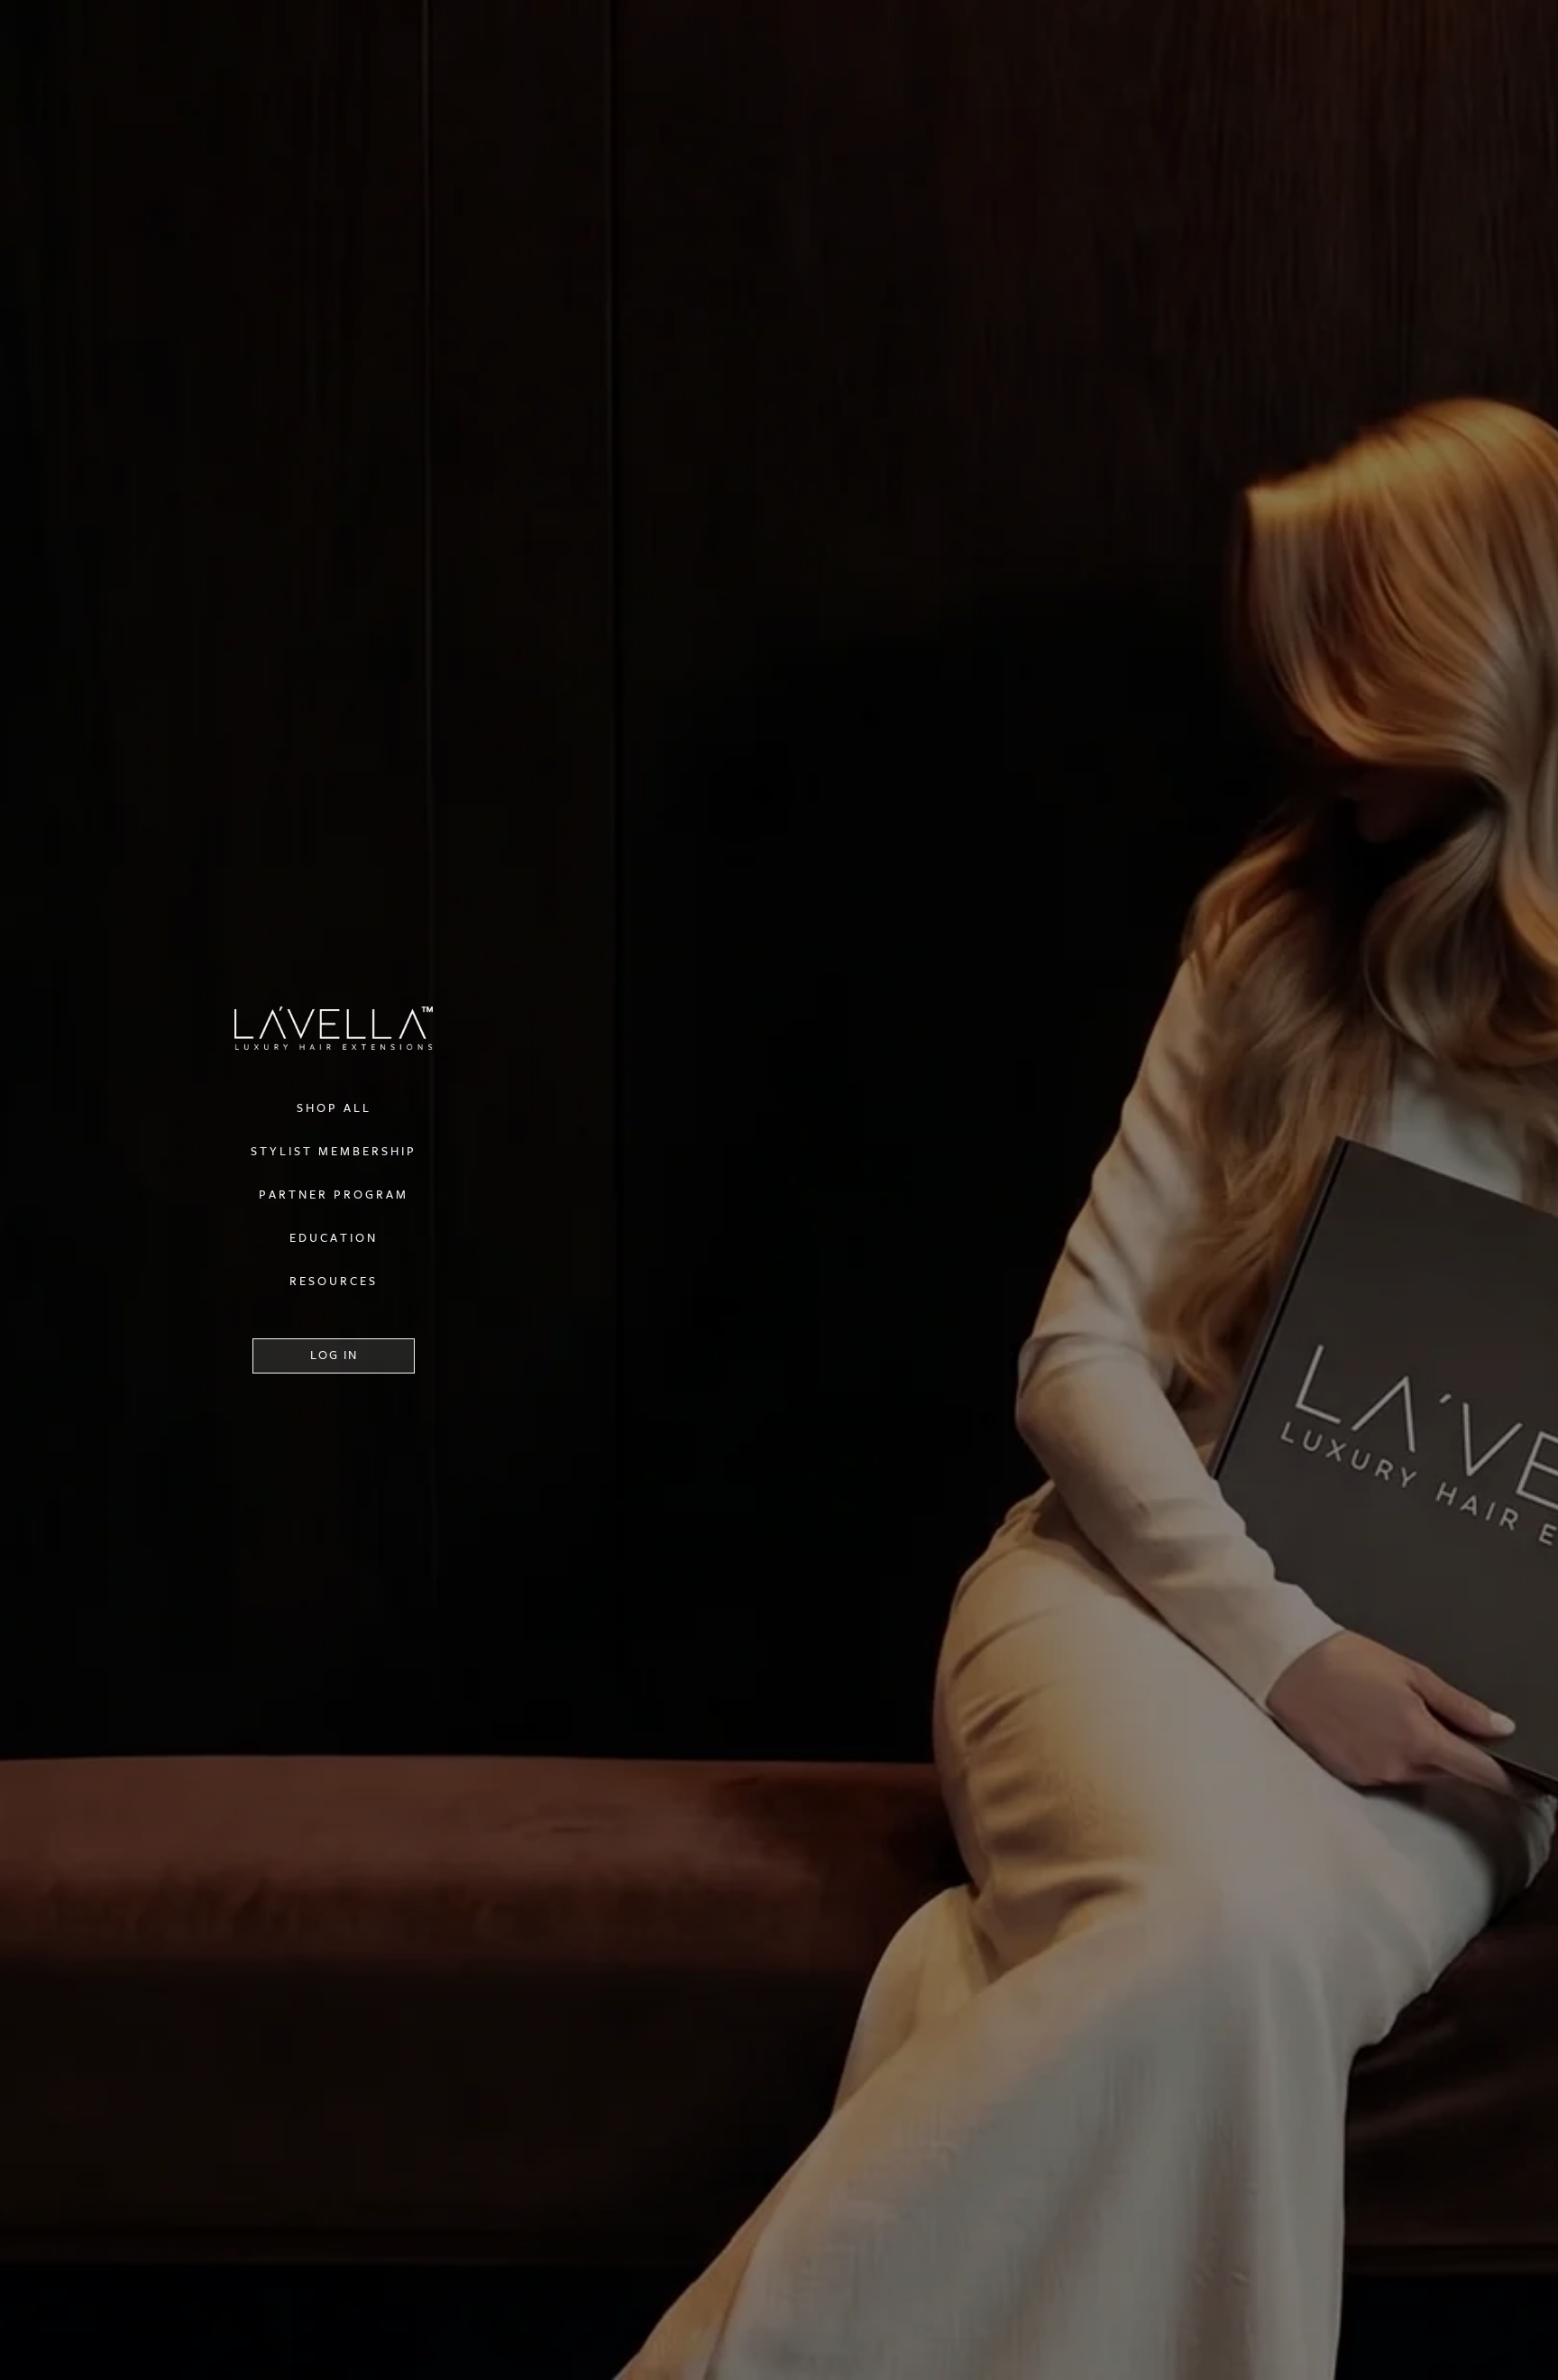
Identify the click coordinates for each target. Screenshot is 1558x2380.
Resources (334, 1282)
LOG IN (334, 1355)
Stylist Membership (334, 1152)
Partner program (334, 1195)
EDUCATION (334, 1238)
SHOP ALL (334, 1108)
